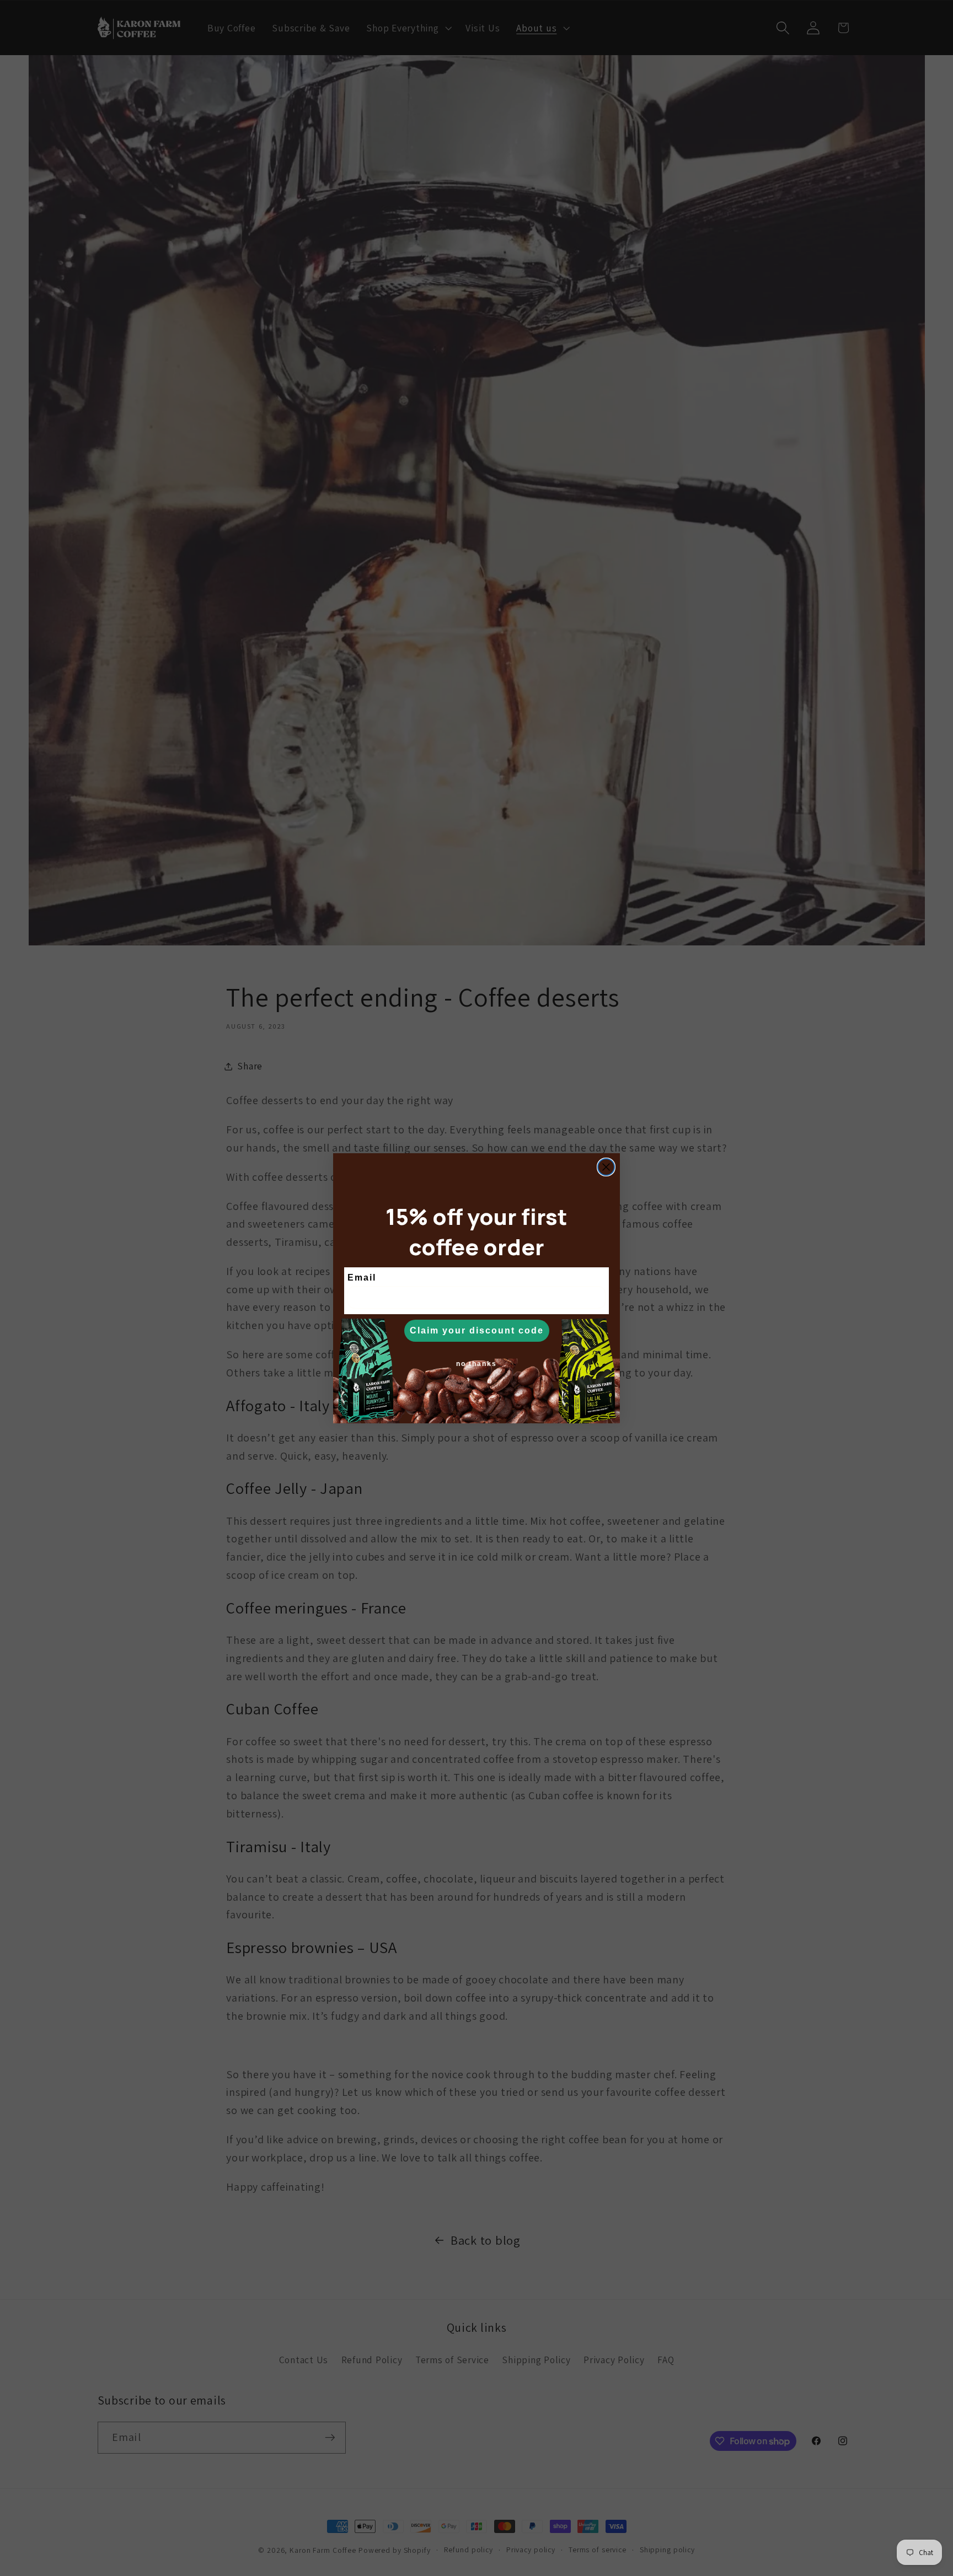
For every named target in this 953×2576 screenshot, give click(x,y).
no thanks (476, 1364)
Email (362, 1278)
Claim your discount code (477, 1330)
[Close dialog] (606, 1167)
